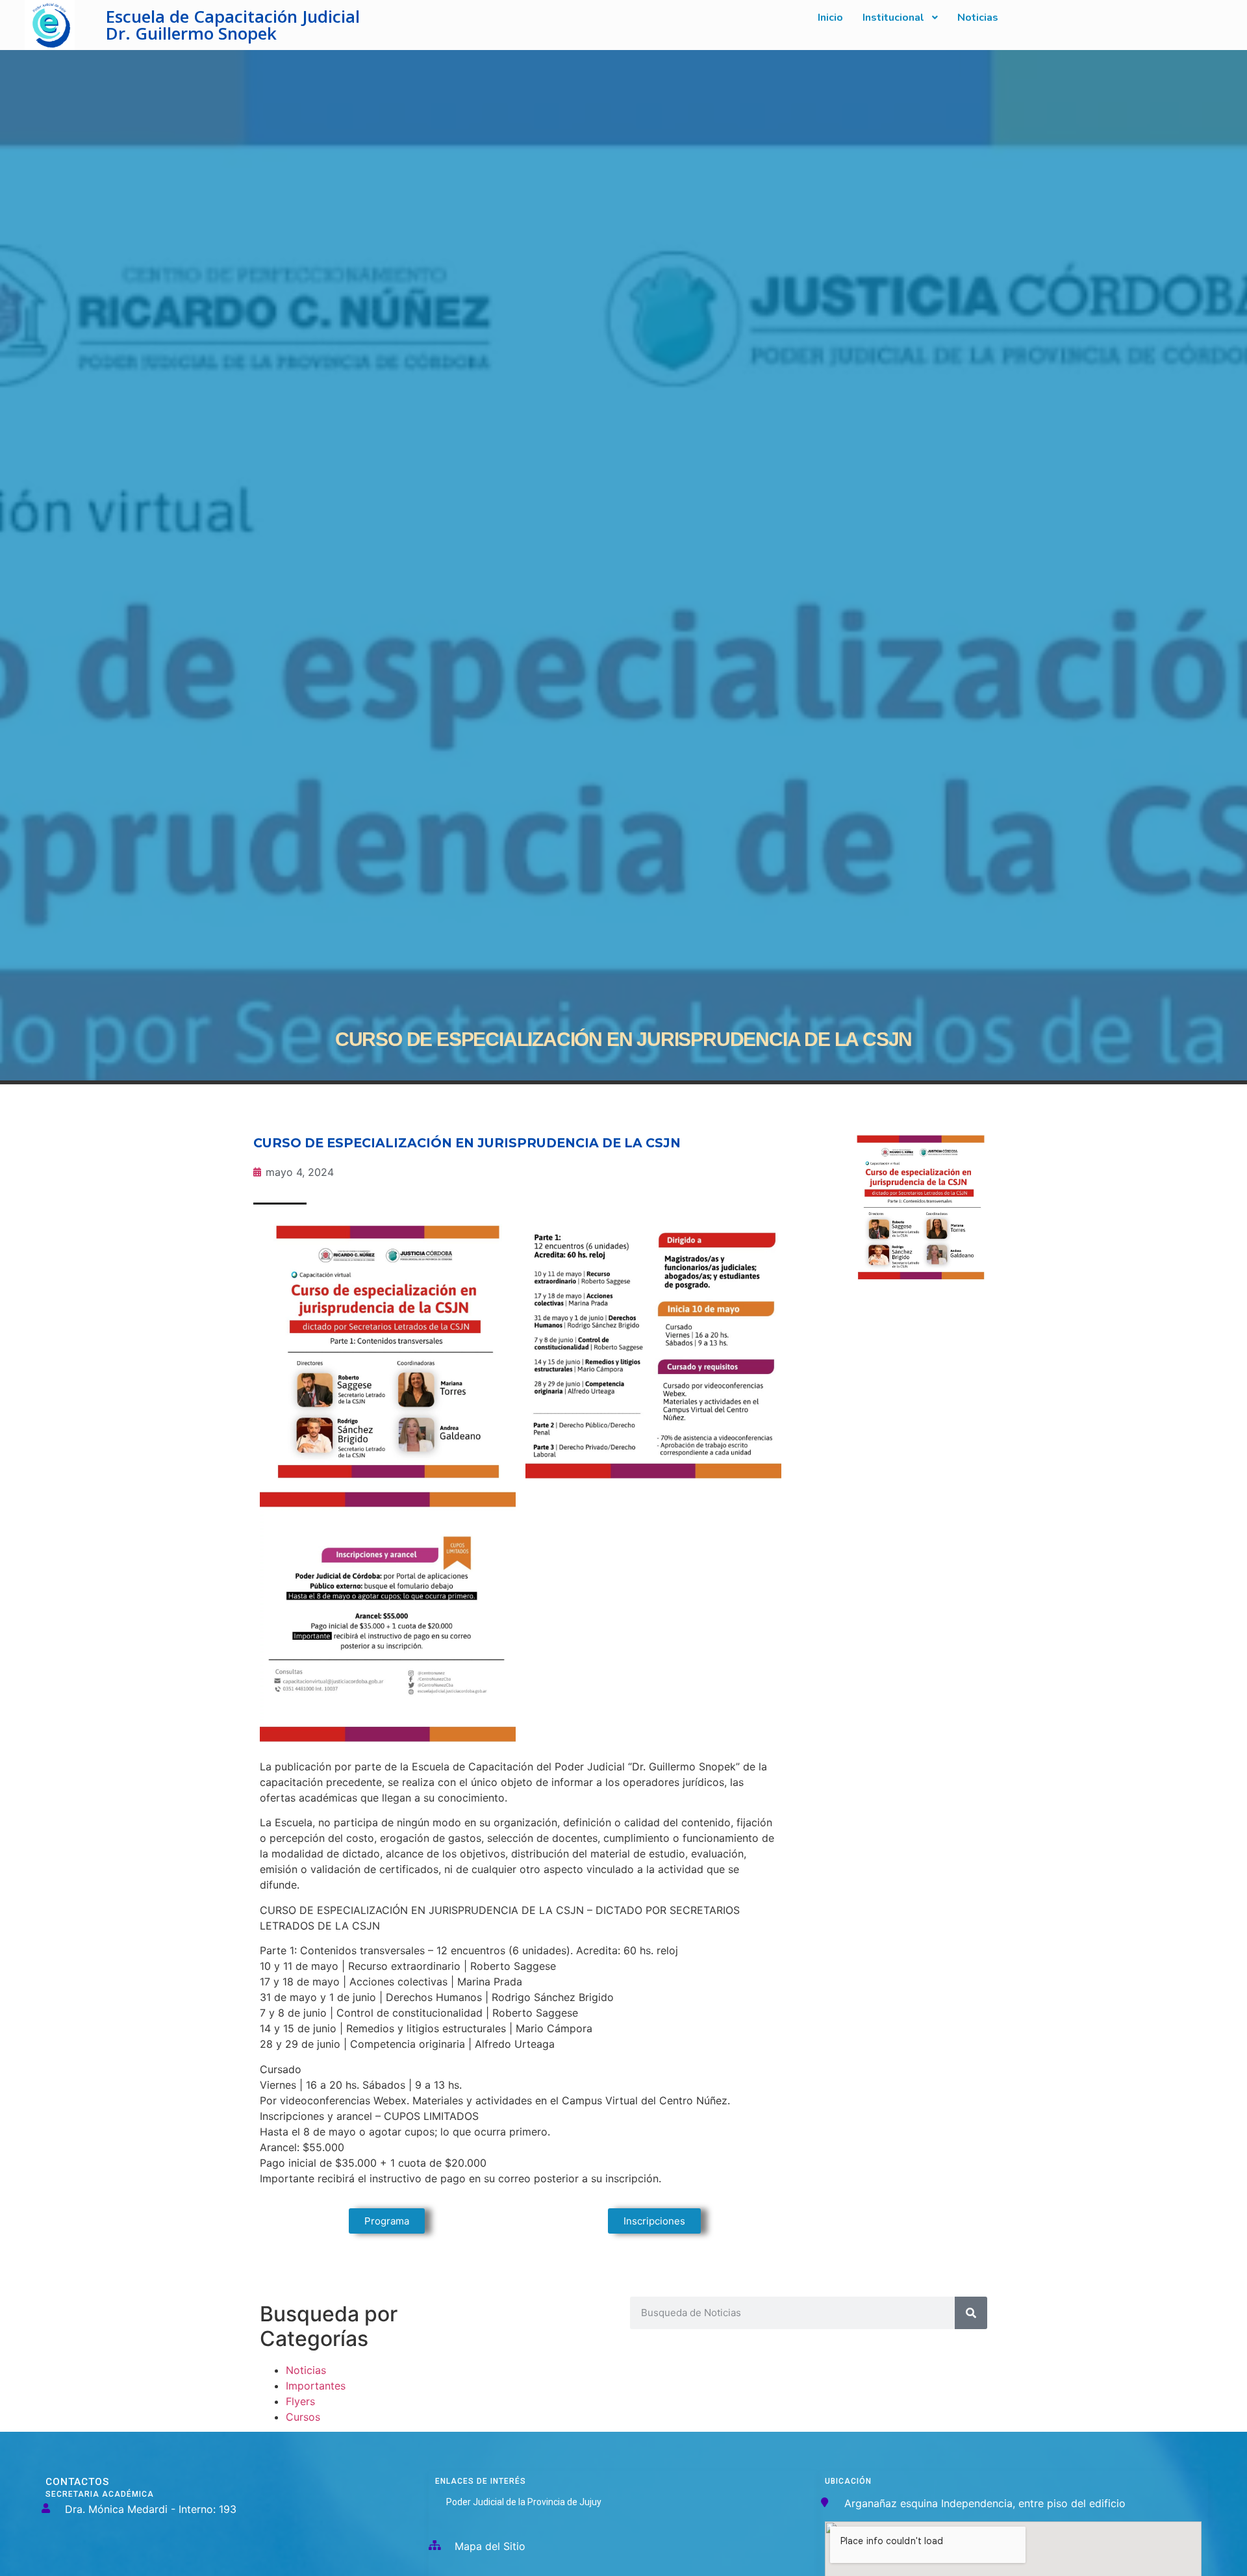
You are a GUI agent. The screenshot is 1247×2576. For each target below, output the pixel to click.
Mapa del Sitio (490, 2546)
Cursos (303, 2417)
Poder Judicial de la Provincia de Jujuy (524, 2502)
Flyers (300, 2401)
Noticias (306, 2370)
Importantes (316, 2386)
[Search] (971, 2313)
